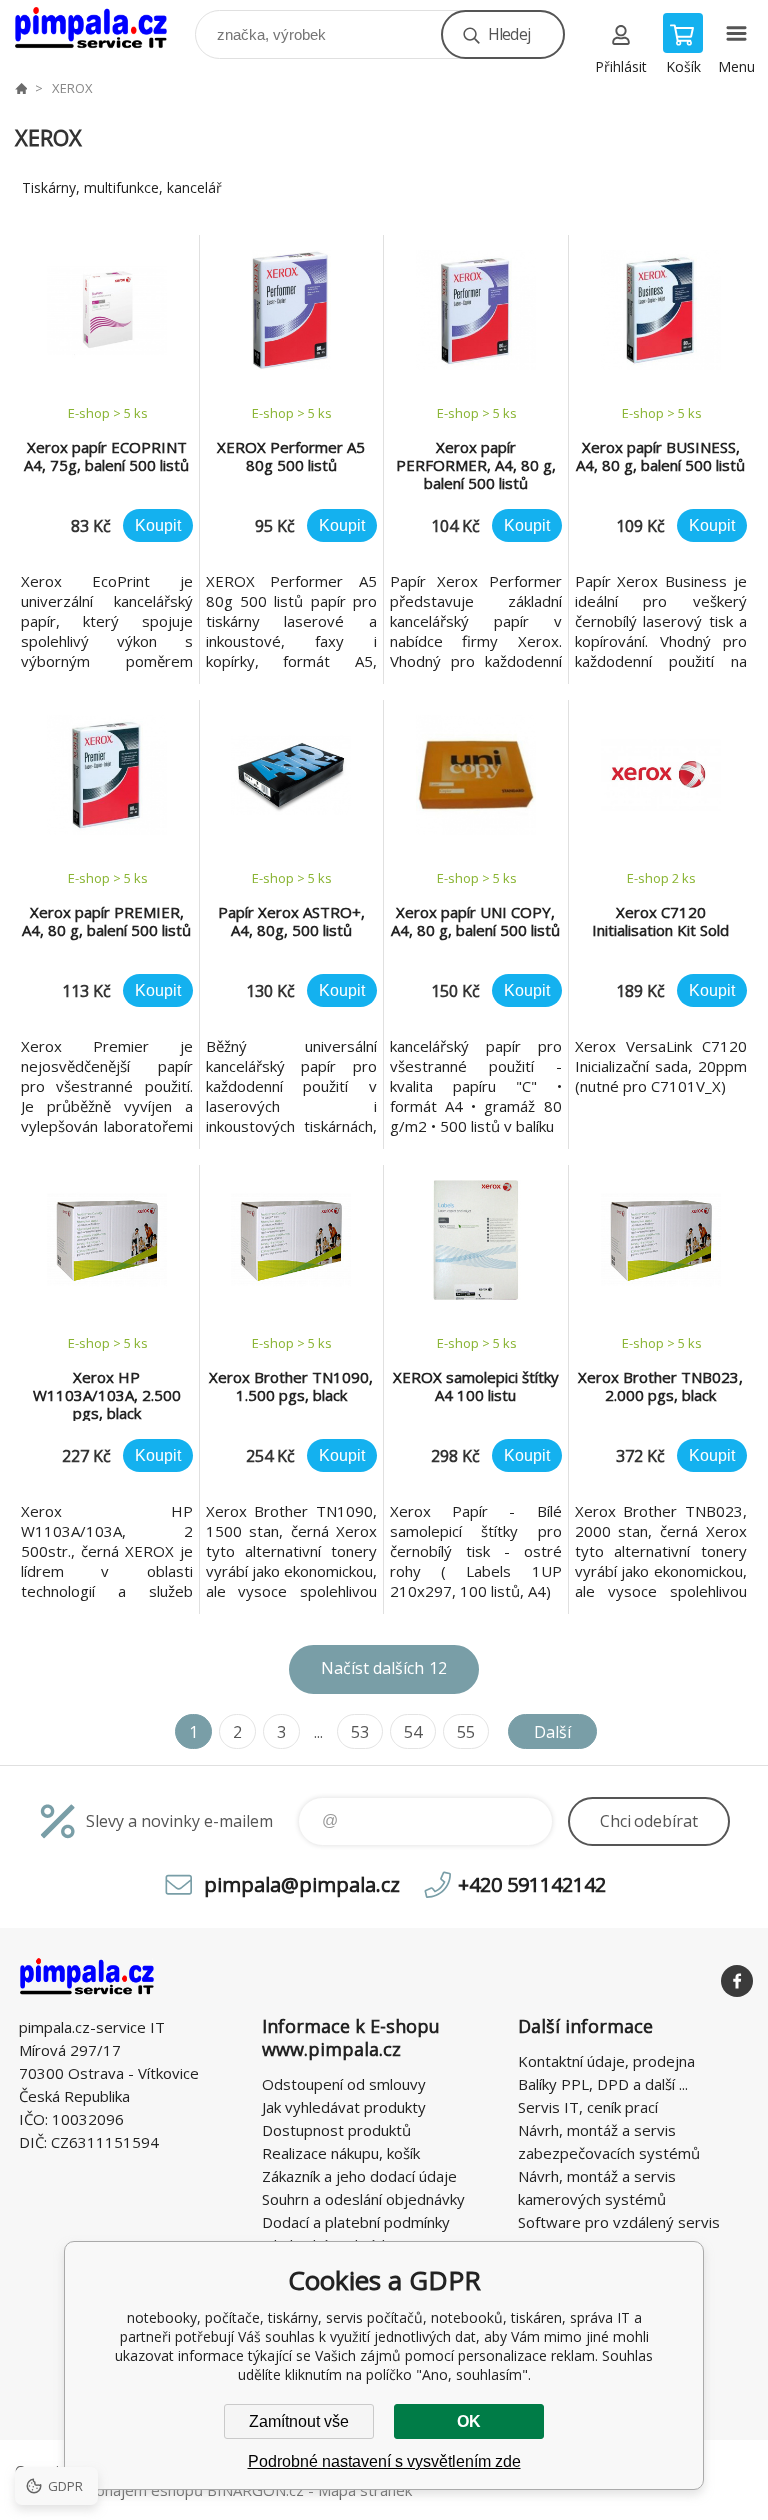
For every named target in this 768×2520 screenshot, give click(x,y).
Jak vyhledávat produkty (344, 2107)
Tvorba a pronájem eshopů (109, 2490)
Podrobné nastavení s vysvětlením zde (384, 2461)
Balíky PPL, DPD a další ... (603, 2084)
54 (413, 1732)
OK (469, 2421)
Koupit (158, 525)
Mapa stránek (365, 2490)
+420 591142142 (532, 1884)
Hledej (509, 34)
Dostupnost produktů (336, 2130)
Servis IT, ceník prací (588, 2107)
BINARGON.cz (255, 2490)
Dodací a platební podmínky (356, 2222)
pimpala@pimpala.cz (302, 1884)
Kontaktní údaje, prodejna (606, 2061)
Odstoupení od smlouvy (344, 2084)
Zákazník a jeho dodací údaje (359, 2176)
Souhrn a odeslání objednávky (363, 2199)
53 (360, 1732)
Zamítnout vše (299, 2421)
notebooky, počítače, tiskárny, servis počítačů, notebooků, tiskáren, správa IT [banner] (103, 29)
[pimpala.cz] (21, 88)
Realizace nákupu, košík (341, 2153)
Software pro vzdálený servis (619, 2222)
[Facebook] (737, 1981)
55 (466, 1732)
